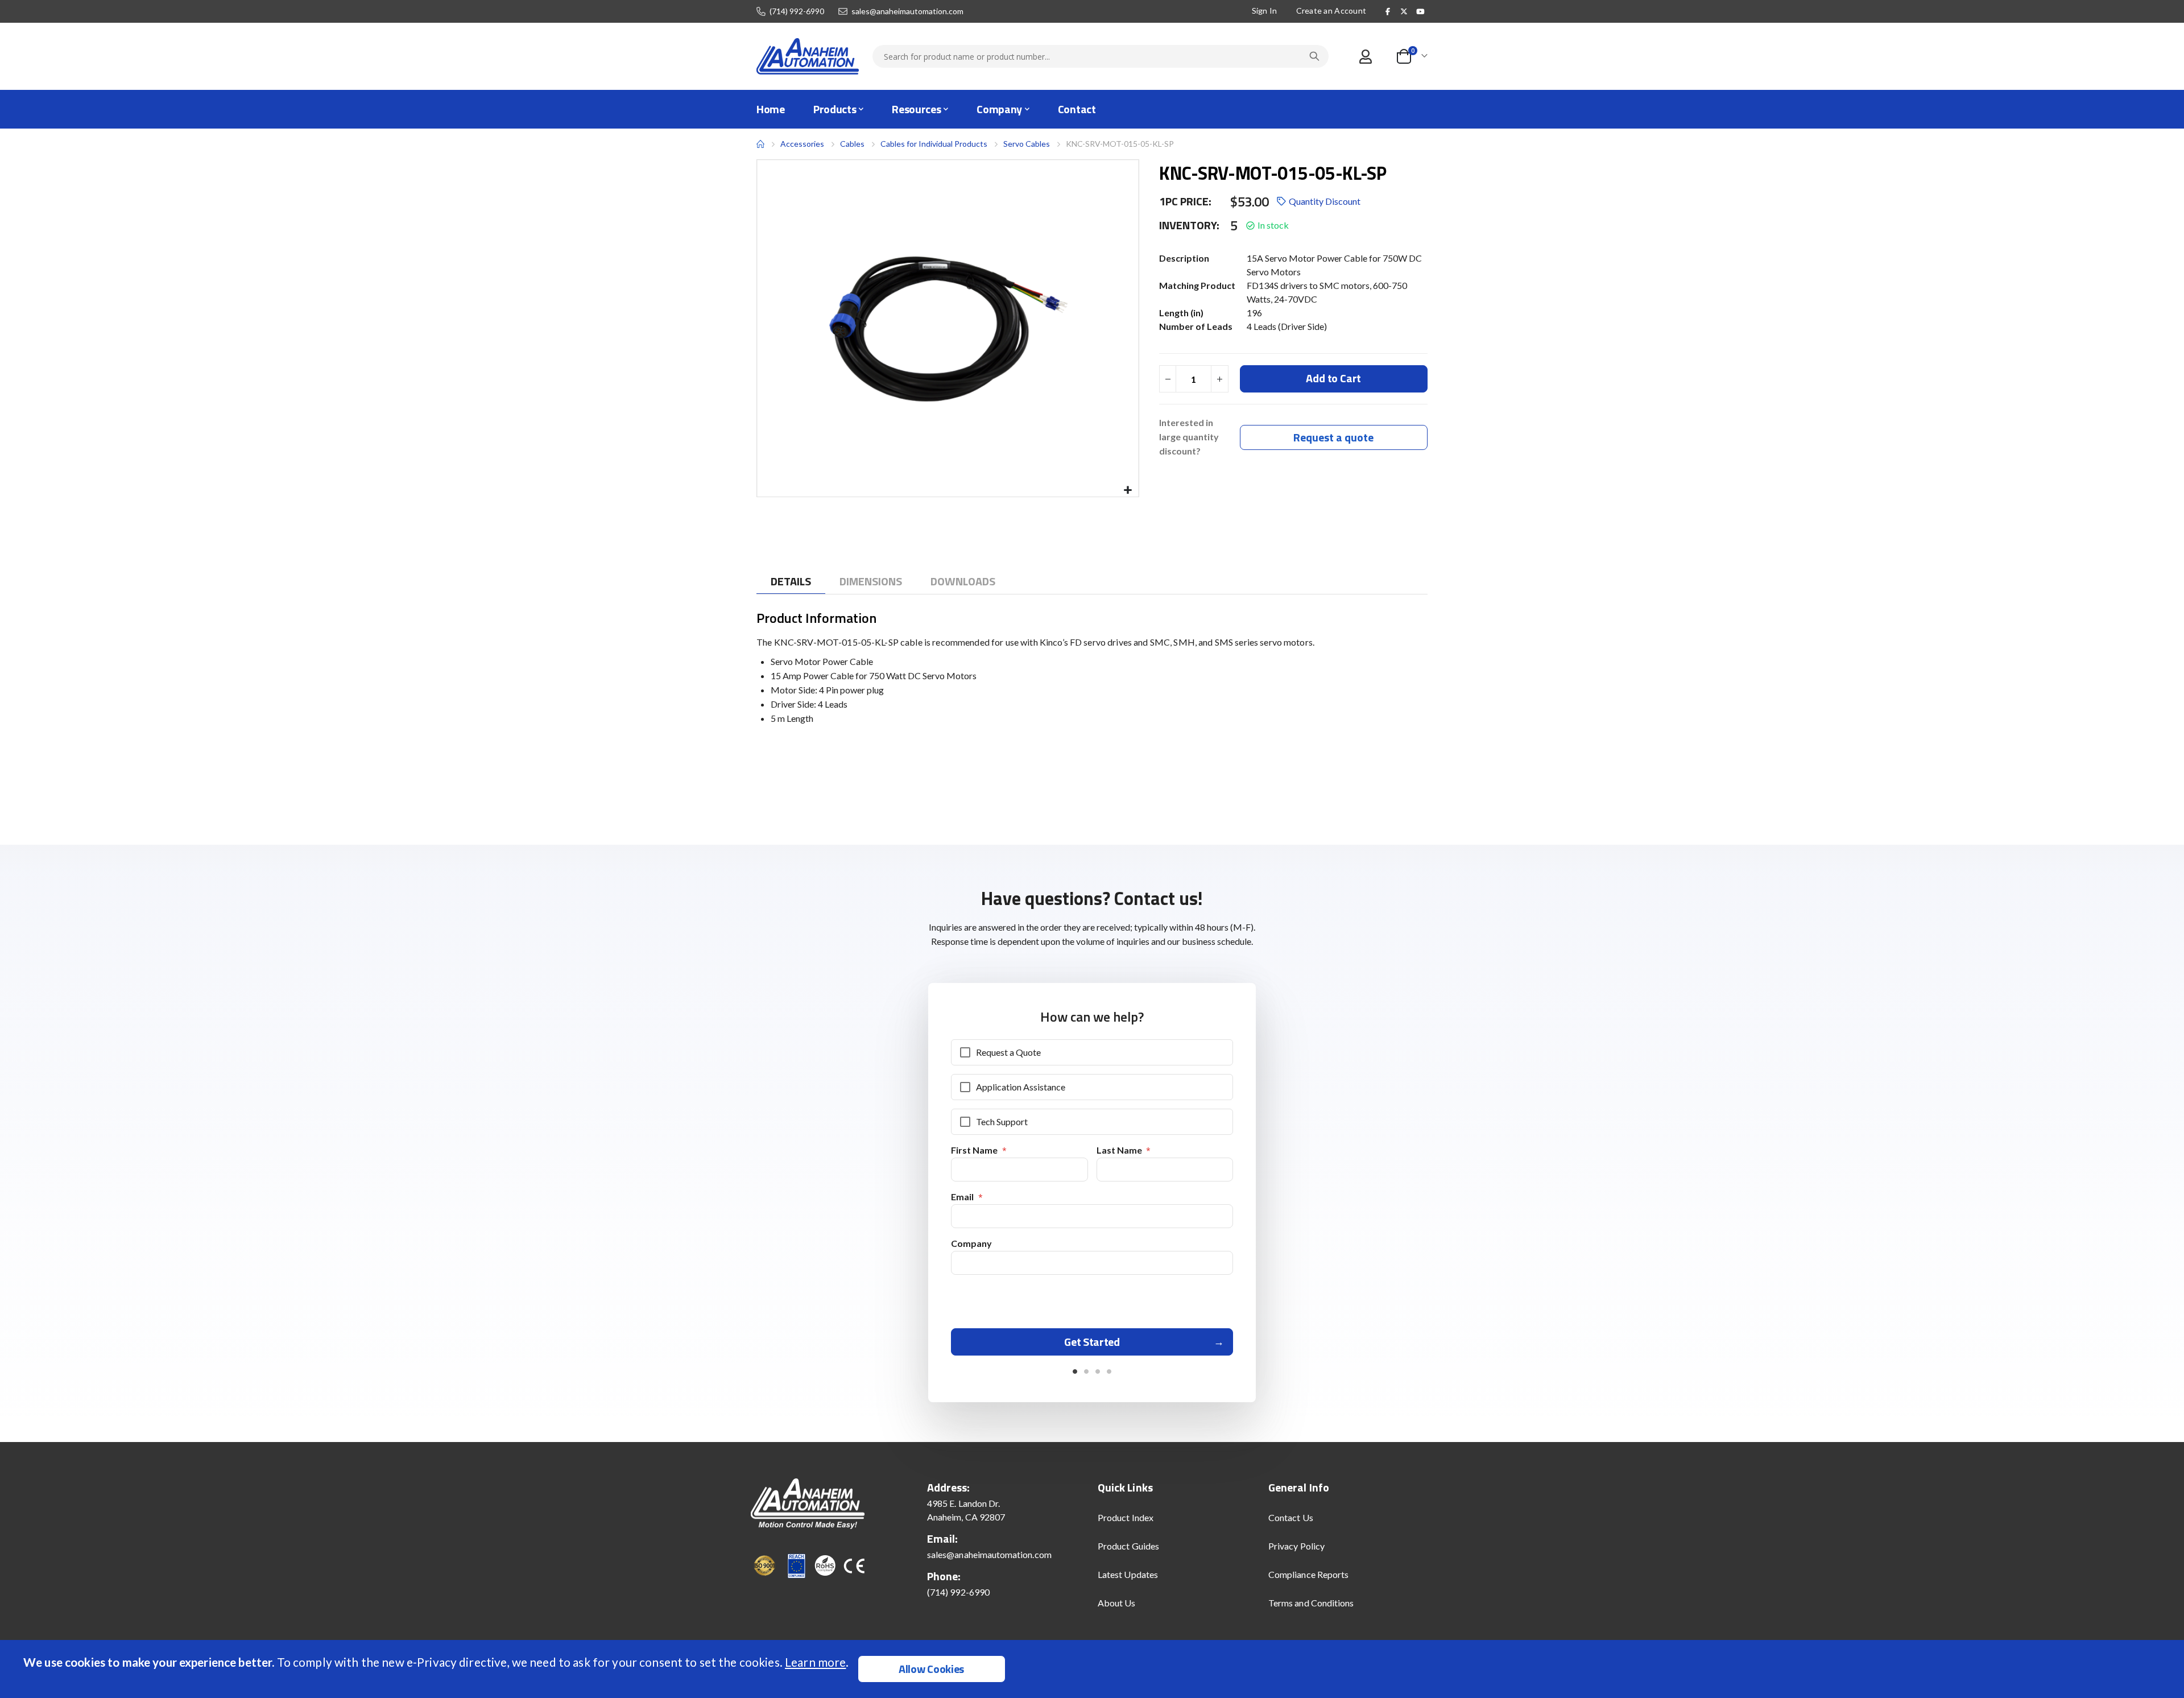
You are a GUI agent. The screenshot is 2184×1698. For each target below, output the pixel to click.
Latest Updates (1128, 1574)
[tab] (791, 582)
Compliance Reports (1308, 1574)
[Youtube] (1420, 11)
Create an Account (1331, 11)
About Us (1117, 1603)
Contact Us (1291, 1517)
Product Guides (1128, 1546)
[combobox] (1101, 56)
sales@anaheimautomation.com (907, 11)
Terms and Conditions (1311, 1603)
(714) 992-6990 (797, 11)
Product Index (1126, 1517)
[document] (1093, 1669)
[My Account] (1365, 57)
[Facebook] (1388, 11)
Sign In (1265, 11)
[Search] (1314, 56)
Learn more (815, 1662)
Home (760, 144)
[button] (1128, 491)
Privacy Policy (1296, 1546)
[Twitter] (1404, 11)
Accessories (802, 144)
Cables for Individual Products (934, 144)
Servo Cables (1027, 144)
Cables (852, 144)
